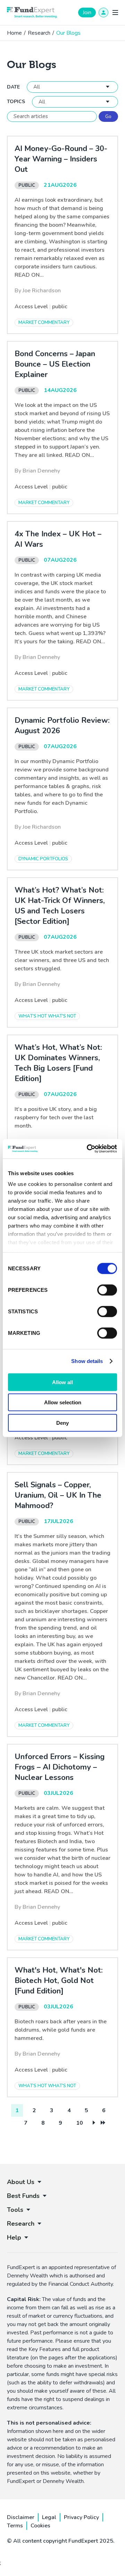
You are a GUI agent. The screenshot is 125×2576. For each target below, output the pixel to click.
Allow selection (63, 1402)
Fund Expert (32, 12)
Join (87, 12)
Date (13, 87)
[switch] (107, 1290)
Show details (87, 1361)
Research (39, 33)
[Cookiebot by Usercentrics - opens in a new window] (88, 1149)
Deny (62, 1423)
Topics (16, 102)
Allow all (62, 1382)
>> (103, 2123)
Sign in (103, 12)
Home (14, 33)
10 (80, 2123)
